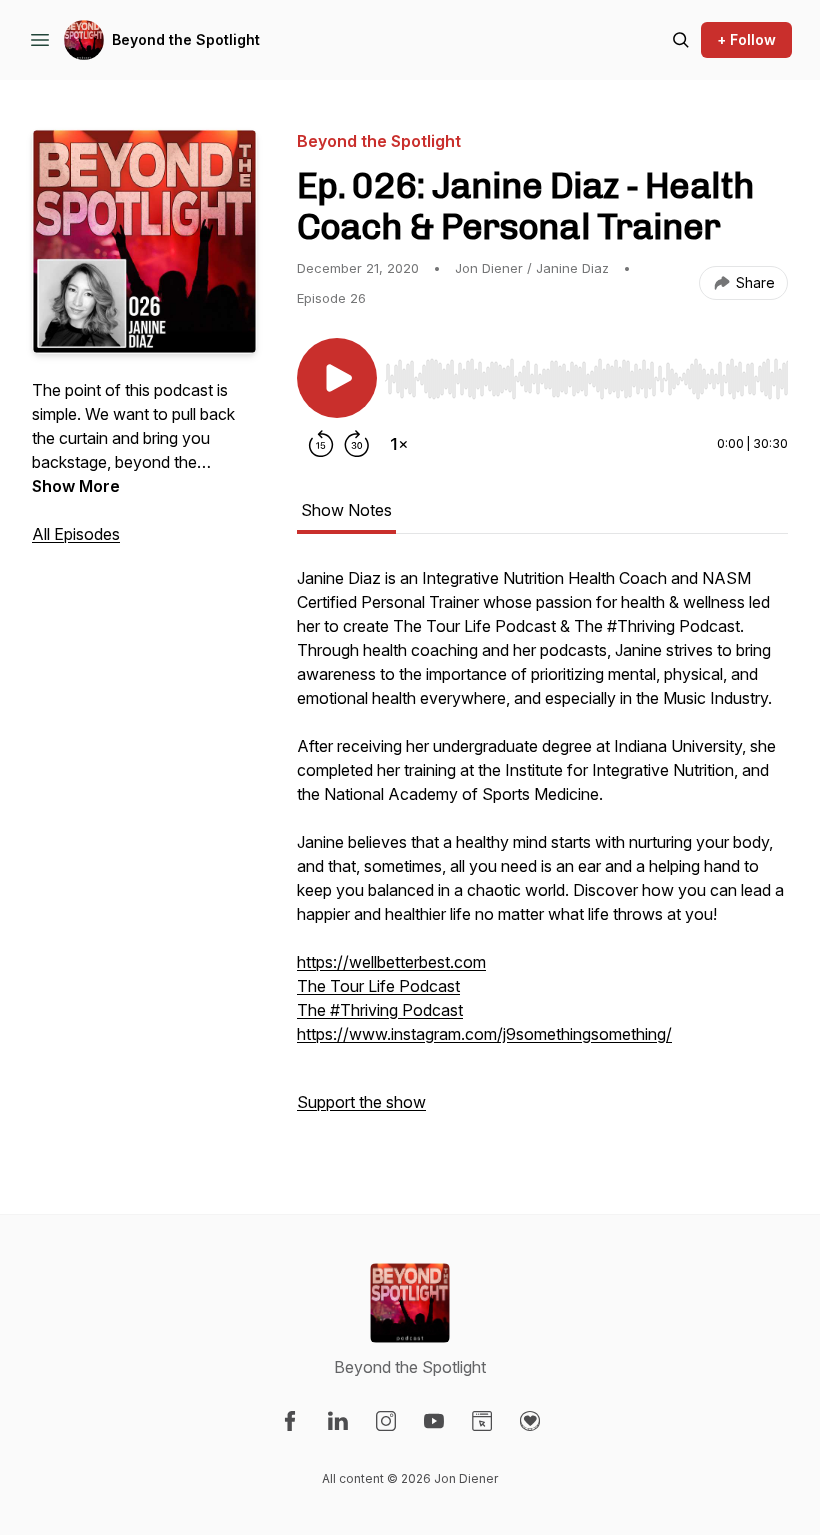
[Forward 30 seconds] (357, 444)
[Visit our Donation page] (530, 1421)
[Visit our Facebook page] (290, 1421)
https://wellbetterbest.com (391, 962)
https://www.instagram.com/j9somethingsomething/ (484, 1034)
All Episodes (76, 534)
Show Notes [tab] (346, 510)
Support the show (361, 1102)
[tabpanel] (542, 850)
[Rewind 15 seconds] (321, 444)
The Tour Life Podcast (378, 986)
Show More (76, 486)
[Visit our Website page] (482, 1421)
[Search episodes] (681, 40)
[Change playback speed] (399, 444)
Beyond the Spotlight (186, 39)
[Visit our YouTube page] (434, 1421)
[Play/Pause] (337, 378)
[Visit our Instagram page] (386, 1421)
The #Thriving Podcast (380, 1010)
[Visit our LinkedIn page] (338, 1421)
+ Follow (746, 39)
